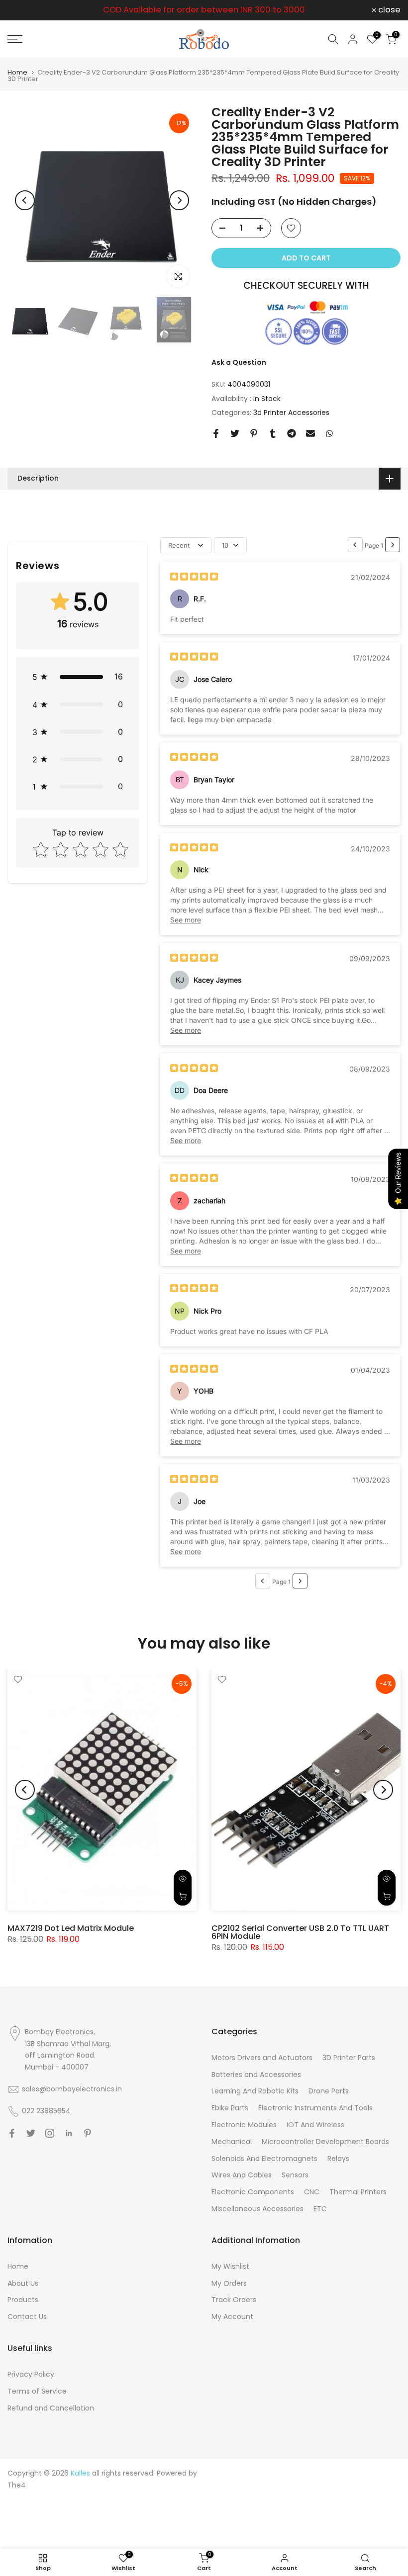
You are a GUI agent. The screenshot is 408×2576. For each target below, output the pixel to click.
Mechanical (232, 2142)
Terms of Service (37, 2391)
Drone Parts (329, 2091)
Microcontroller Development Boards (325, 2142)
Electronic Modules (244, 2125)
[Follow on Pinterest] (88, 2133)
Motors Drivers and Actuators (262, 2058)
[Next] (179, 200)
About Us (23, 2283)
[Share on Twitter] (235, 433)
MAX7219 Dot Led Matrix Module (71, 1928)
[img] (194, 578)
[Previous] (25, 200)
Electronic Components (253, 2192)
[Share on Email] (310, 433)
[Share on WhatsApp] (329, 433)
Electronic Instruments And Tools (315, 2108)
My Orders (229, 2283)
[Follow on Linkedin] (69, 2133)
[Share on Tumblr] (273, 433)
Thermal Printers (358, 2192)
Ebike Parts (230, 2108)
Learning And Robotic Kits (255, 2091)
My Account (232, 2317)
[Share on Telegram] (292, 433)
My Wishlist (230, 2266)
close (24, 10)
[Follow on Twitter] (31, 2133)
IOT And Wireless (315, 2125)
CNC (312, 2192)
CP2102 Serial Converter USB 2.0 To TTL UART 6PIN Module (300, 1932)
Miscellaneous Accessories (257, 2209)
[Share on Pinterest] (254, 433)
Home (17, 72)
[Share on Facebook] (216, 433)
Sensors (295, 2175)
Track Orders (234, 2300)
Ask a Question (239, 362)
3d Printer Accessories (291, 413)
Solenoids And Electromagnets (264, 2159)
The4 (17, 2485)
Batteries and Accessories (256, 2075)
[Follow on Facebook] (12, 2133)
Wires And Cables (242, 2175)
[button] (78, 677)
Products (23, 2300)
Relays (338, 2159)
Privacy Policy (31, 2374)
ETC (320, 2209)
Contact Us (27, 2317)
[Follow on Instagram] (50, 2133)
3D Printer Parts (349, 2058)
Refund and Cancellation (51, 2408)
